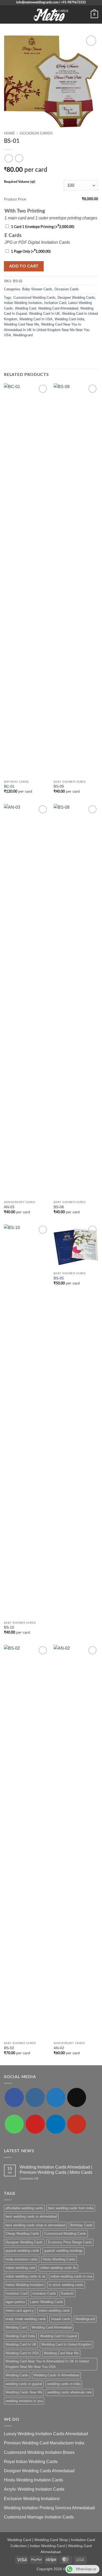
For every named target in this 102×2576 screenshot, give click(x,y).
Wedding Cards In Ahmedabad (56, 2375)
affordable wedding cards (24, 2208)
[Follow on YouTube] (77, 2124)
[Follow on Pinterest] (35, 2124)
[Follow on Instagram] (35, 2097)
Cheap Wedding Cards (22, 2234)
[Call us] (14, 2124)
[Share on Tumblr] (46, 346)
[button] (7, 14)
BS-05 (59, 1278)
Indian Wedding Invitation (23, 303)
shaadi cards (61, 2319)
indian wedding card (20, 2268)
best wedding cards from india (71, 2208)
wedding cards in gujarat (24, 2384)
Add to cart (24, 266)
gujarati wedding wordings (64, 2251)
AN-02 (59, 2048)
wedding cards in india (64, 2384)
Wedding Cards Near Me (24, 2392)
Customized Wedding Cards (34, 298)
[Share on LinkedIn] (39, 346)
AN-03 (9, 1207)
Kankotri (67, 2293)
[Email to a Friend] (26, 346)
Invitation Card (55, 303)
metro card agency (20, 2311)
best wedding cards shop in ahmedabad (35, 2225)
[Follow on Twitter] (56, 2097)
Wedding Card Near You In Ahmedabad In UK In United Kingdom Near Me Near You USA (47, 330)
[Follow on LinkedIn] (56, 2124)
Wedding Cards (17, 2375)
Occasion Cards (36, 133)
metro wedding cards (54, 2311)
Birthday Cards (82, 2225)
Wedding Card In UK (44, 314)
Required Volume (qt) (20, 182)
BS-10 (9, 1627)
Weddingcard (23, 335)
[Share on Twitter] (20, 346)
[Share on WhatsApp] (7, 346)
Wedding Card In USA (36, 319)
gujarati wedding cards (22, 2251)
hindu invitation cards (22, 2259)
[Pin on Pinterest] (33, 346)
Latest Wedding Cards (47, 2302)
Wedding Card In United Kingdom (66, 2344)
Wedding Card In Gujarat (59, 2336)
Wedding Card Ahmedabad (58, 308)
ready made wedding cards (26, 2319)
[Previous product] (19, 158)
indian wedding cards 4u (58, 2268)
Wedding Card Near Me (21, 324)
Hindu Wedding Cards (59, 2259)
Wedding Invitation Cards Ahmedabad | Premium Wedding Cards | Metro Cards (56, 2170)
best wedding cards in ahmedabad (31, 2216)
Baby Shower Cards (37, 289)
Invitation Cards (44, 2293)
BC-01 (9, 786)
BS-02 (9, 2048)
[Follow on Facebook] (14, 2097)
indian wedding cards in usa (71, 2276)
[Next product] (8, 158)
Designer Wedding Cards (76, 298)
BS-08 (59, 1207)
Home (9, 133)
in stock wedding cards (66, 2285)
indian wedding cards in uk (25, 2276)
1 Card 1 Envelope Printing (43, 227)
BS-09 (59, 786)
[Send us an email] (77, 2097)
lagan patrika (15, 2302)
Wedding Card (25, 308)
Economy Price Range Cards (70, 2242)
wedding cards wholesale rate (70, 2392)
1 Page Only (31, 252)
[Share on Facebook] (14, 346)
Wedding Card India (69, 319)
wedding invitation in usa (24, 2401)
